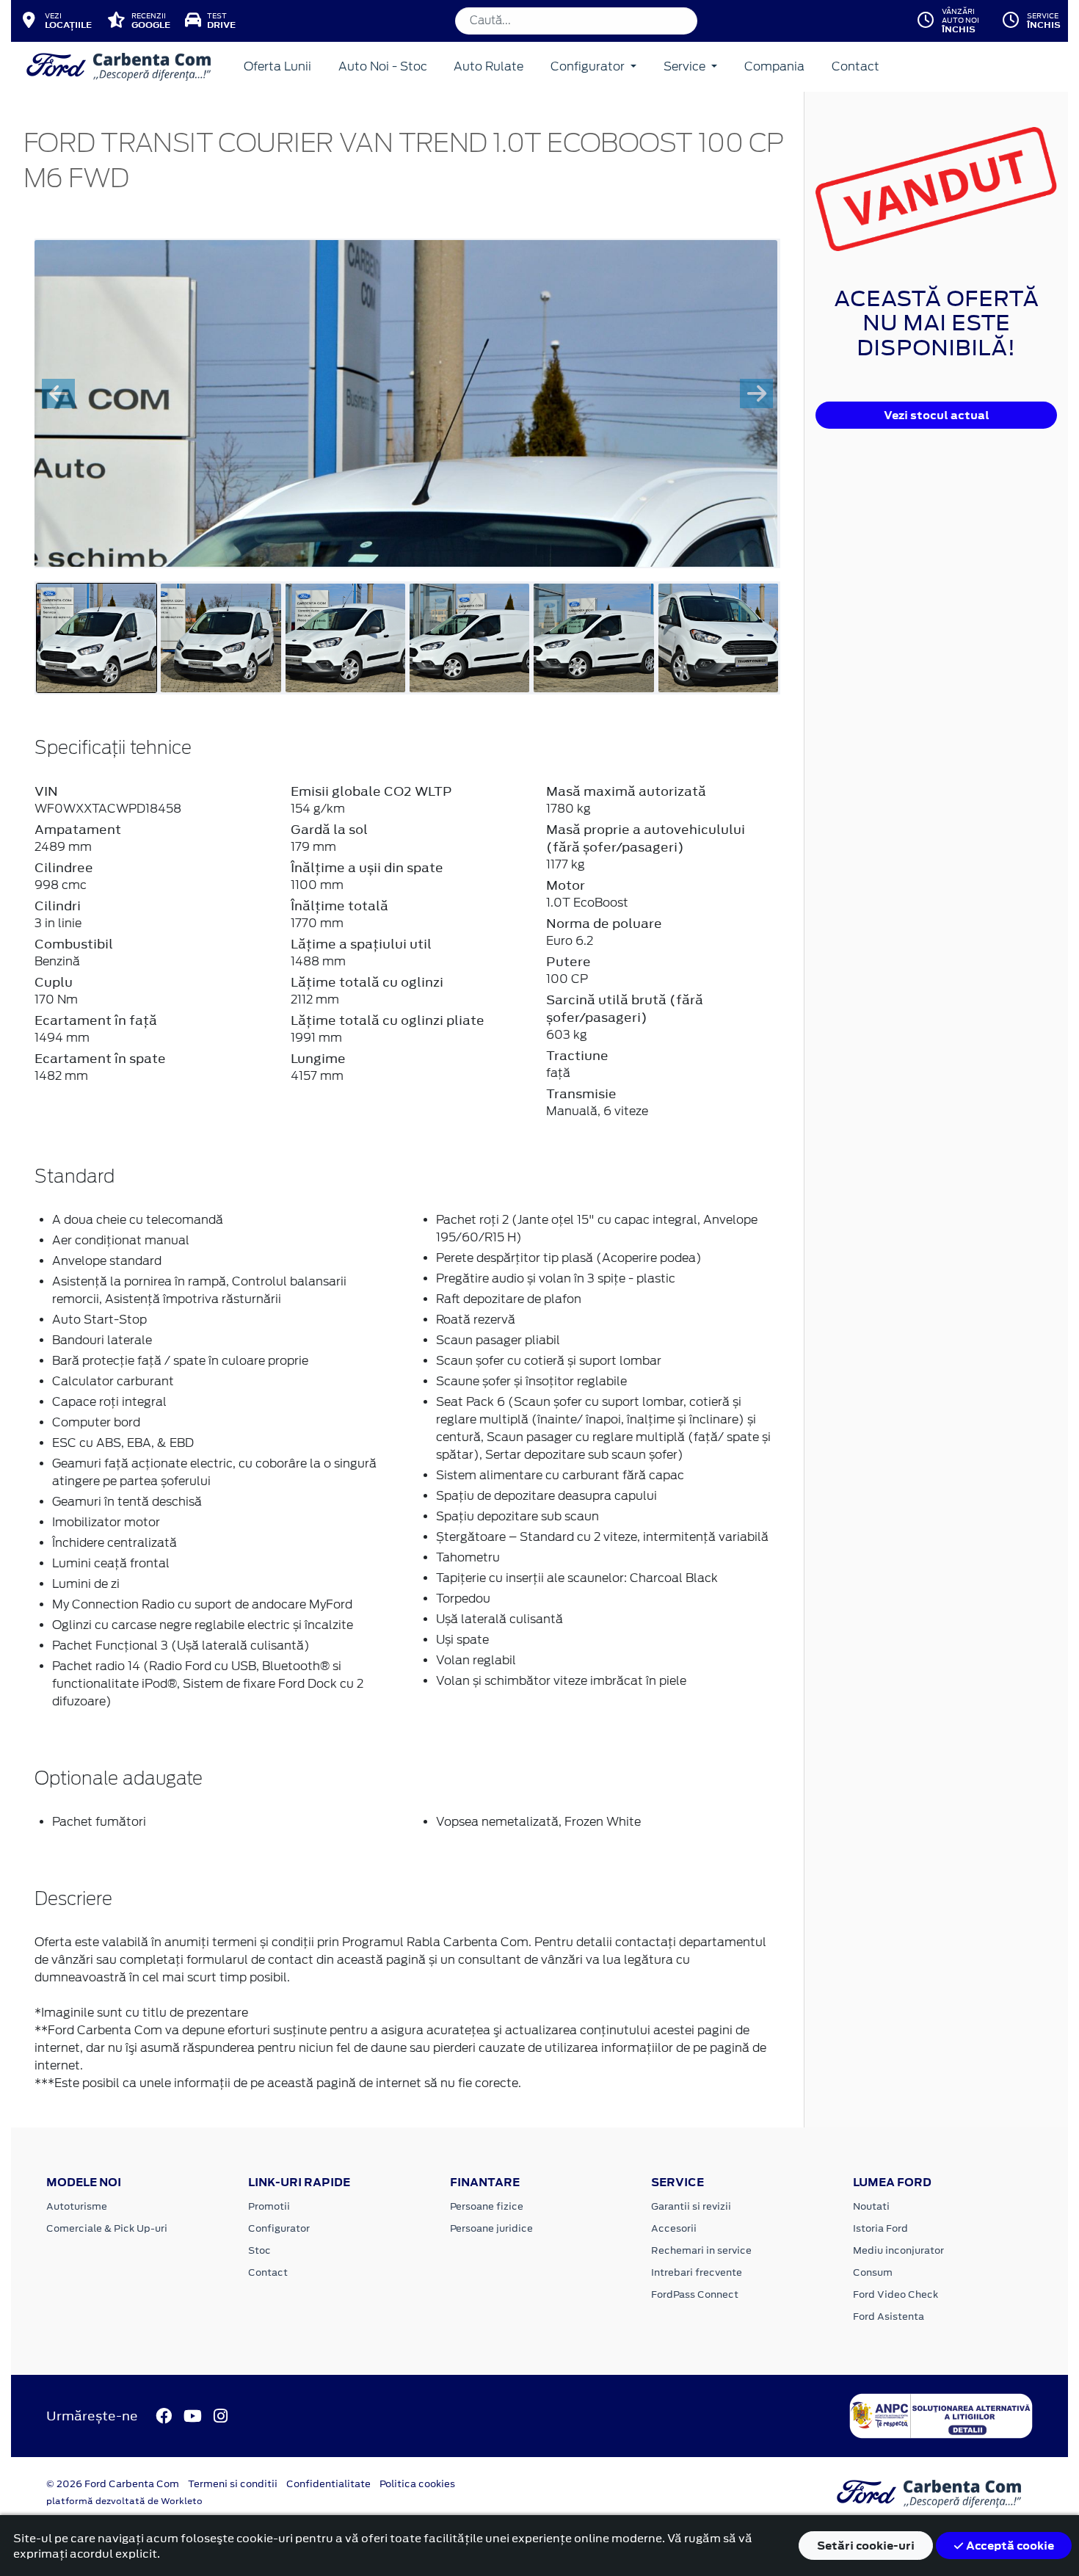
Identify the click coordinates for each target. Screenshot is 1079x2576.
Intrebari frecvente (697, 2272)
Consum (873, 2272)
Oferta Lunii (277, 66)
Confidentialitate (328, 2484)
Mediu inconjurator (898, 2250)
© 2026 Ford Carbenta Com (113, 2484)
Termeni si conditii (233, 2484)
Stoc (259, 2250)
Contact (855, 66)
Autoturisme (77, 2206)
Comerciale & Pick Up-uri (107, 2228)
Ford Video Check (895, 2294)
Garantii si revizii (691, 2206)
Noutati (871, 2206)
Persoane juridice (491, 2228)
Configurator (589, 66)
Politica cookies (417, 2484)
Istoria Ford (880, 2228)
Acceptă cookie (1009, 2546)
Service (686, 66)
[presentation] (58, 393)
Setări (866, 2546)
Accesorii (674, 2228)
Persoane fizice (487, 2206)
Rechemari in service (701, 2250)
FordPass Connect (695, 2294)
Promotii (269, 2206)
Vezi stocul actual (937, 415)
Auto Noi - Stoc (383, 66)
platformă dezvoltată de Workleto (124, 2501)
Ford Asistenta (889, 2316)
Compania (774, 66)
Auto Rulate (488, 66)
